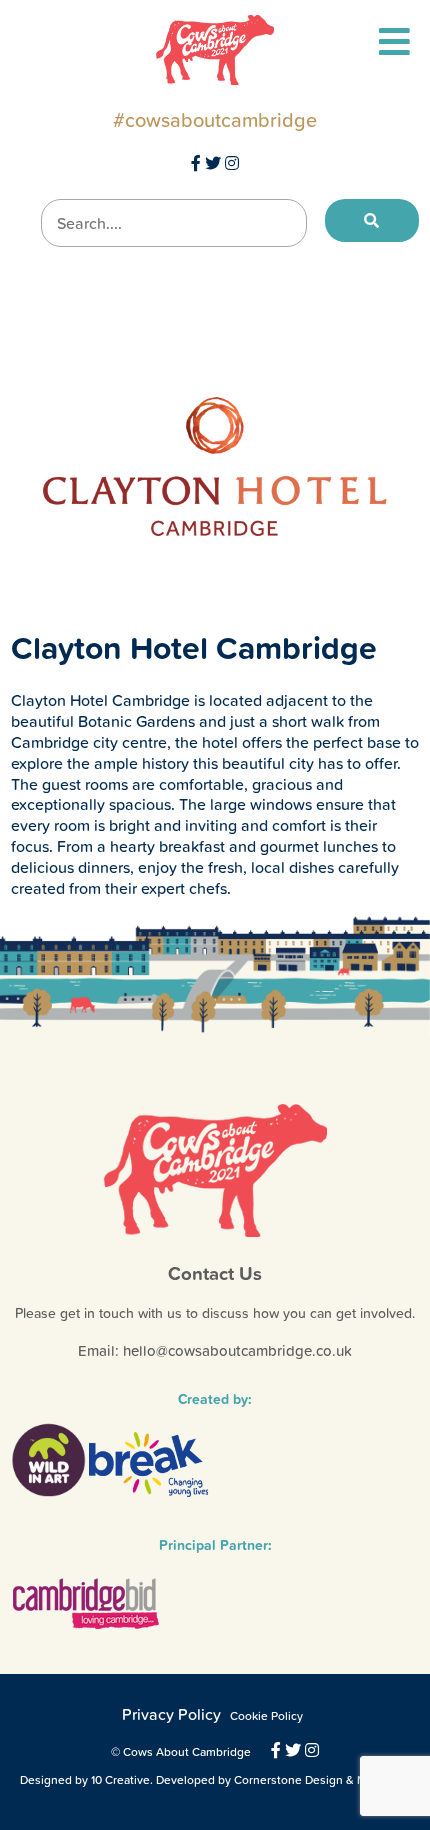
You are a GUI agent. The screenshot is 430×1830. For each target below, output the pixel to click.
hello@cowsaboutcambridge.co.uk (237, 1350)
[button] (372, 221)
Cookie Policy (266, 1716)
